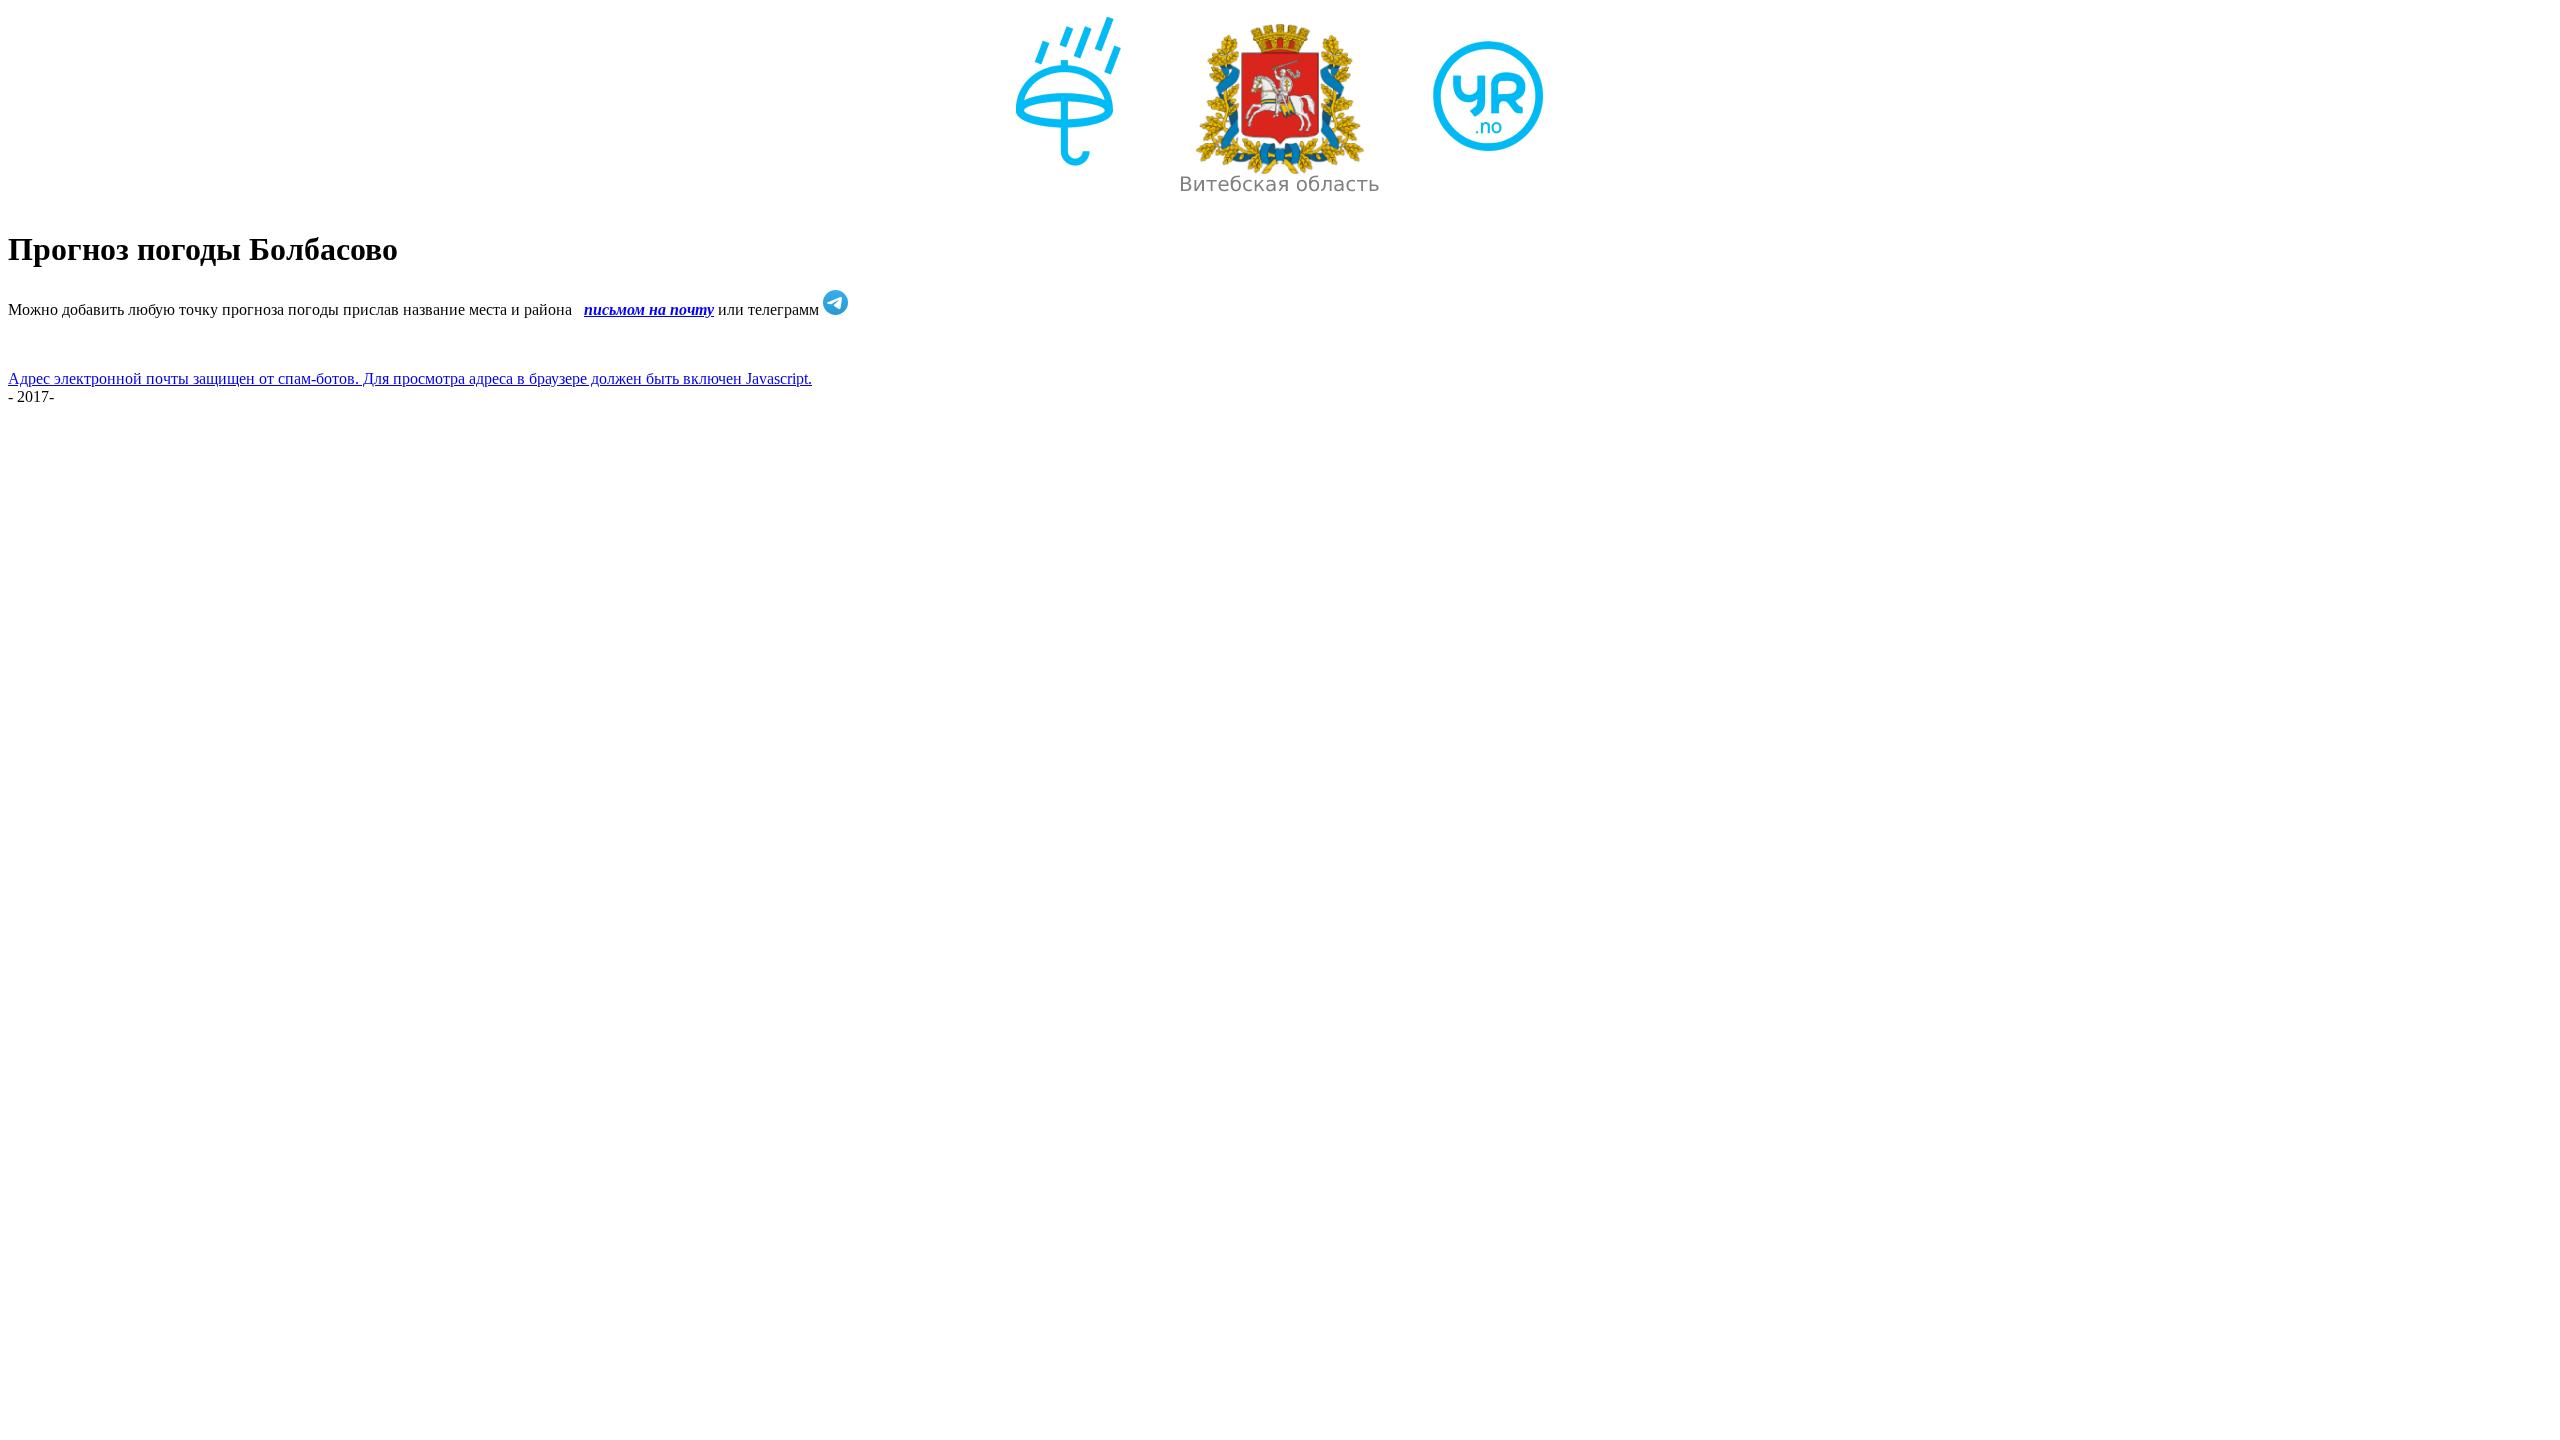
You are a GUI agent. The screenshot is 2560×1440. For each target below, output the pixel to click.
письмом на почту (649, 309)
